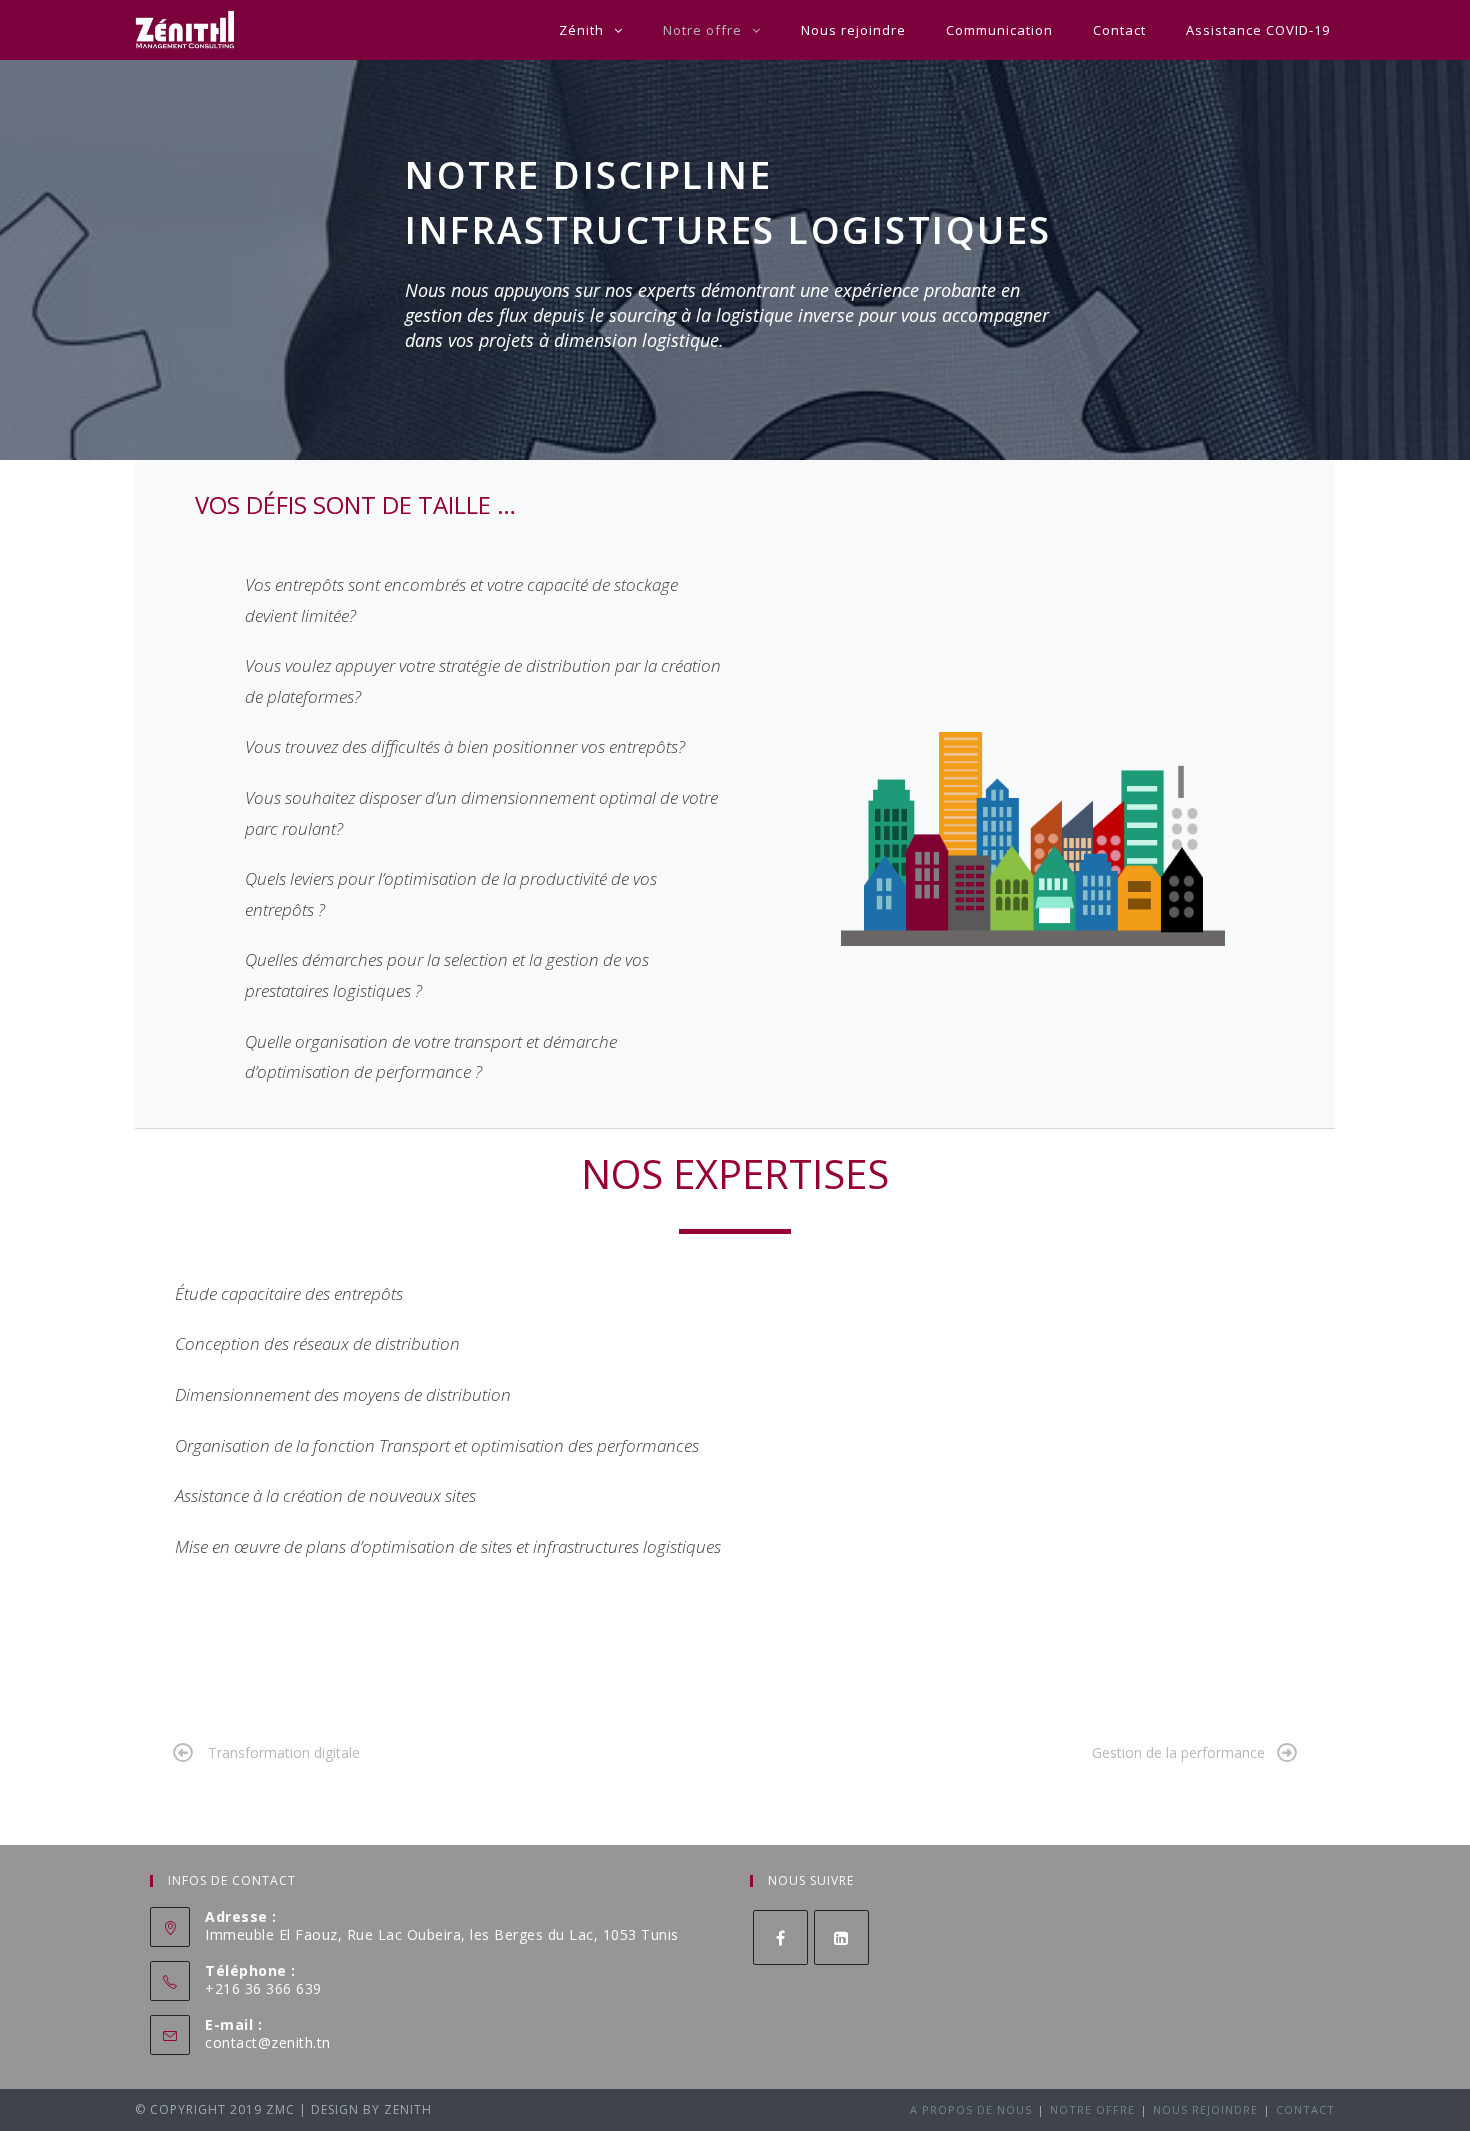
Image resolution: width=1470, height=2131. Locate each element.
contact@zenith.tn (268, 2042)
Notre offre (1092, 2109)
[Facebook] (780, 1937)
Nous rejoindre (1205, 2109)
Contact (1305, 2109)
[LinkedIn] (841, 1937)
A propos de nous (971, 2109)
